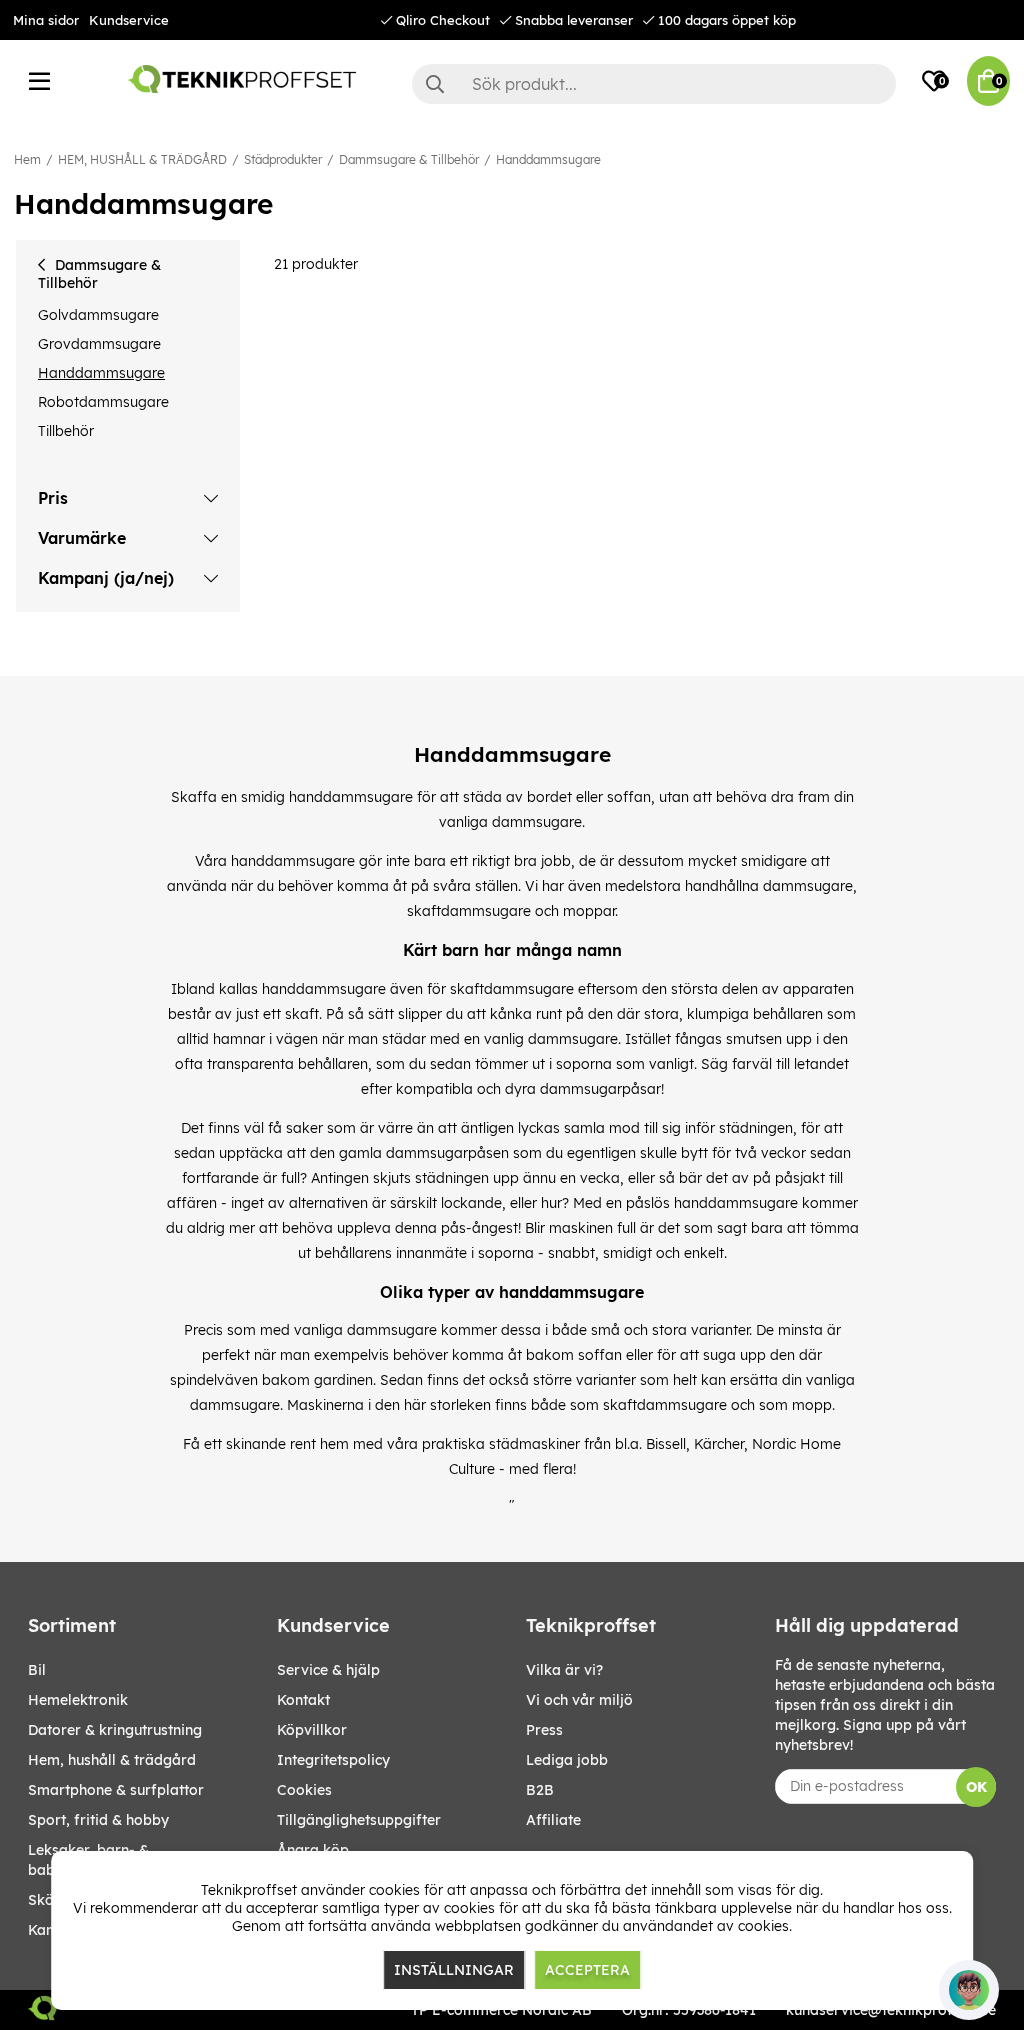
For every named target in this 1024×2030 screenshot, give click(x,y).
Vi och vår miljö (579, 1700)
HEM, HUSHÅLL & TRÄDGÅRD (142, 159)
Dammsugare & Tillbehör (409, 159)
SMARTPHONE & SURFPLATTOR (116, 1790)
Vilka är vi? (564, 1670)
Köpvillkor (312, 1730)
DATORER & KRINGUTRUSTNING (115, 1730)
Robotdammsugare (103, 402)
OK (976, 1787)
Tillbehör (66, 431)
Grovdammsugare (99, 344)
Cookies (304, 1790)
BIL (37, 1670)
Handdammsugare (548, 159)
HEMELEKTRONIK (78, 1700)
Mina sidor (46, 20)
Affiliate (553, 1820)
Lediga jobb (567, 1760)
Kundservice (129, 20)
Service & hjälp (328, 1670)
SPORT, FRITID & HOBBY (98, 1820)
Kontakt (303, 1700)
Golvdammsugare (98, 315)
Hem (27, 159)
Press (544, 1730)
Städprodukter (283, 159)
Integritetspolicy (333, 1760)
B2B (540, 1790)
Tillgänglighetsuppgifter (359, 1820)
